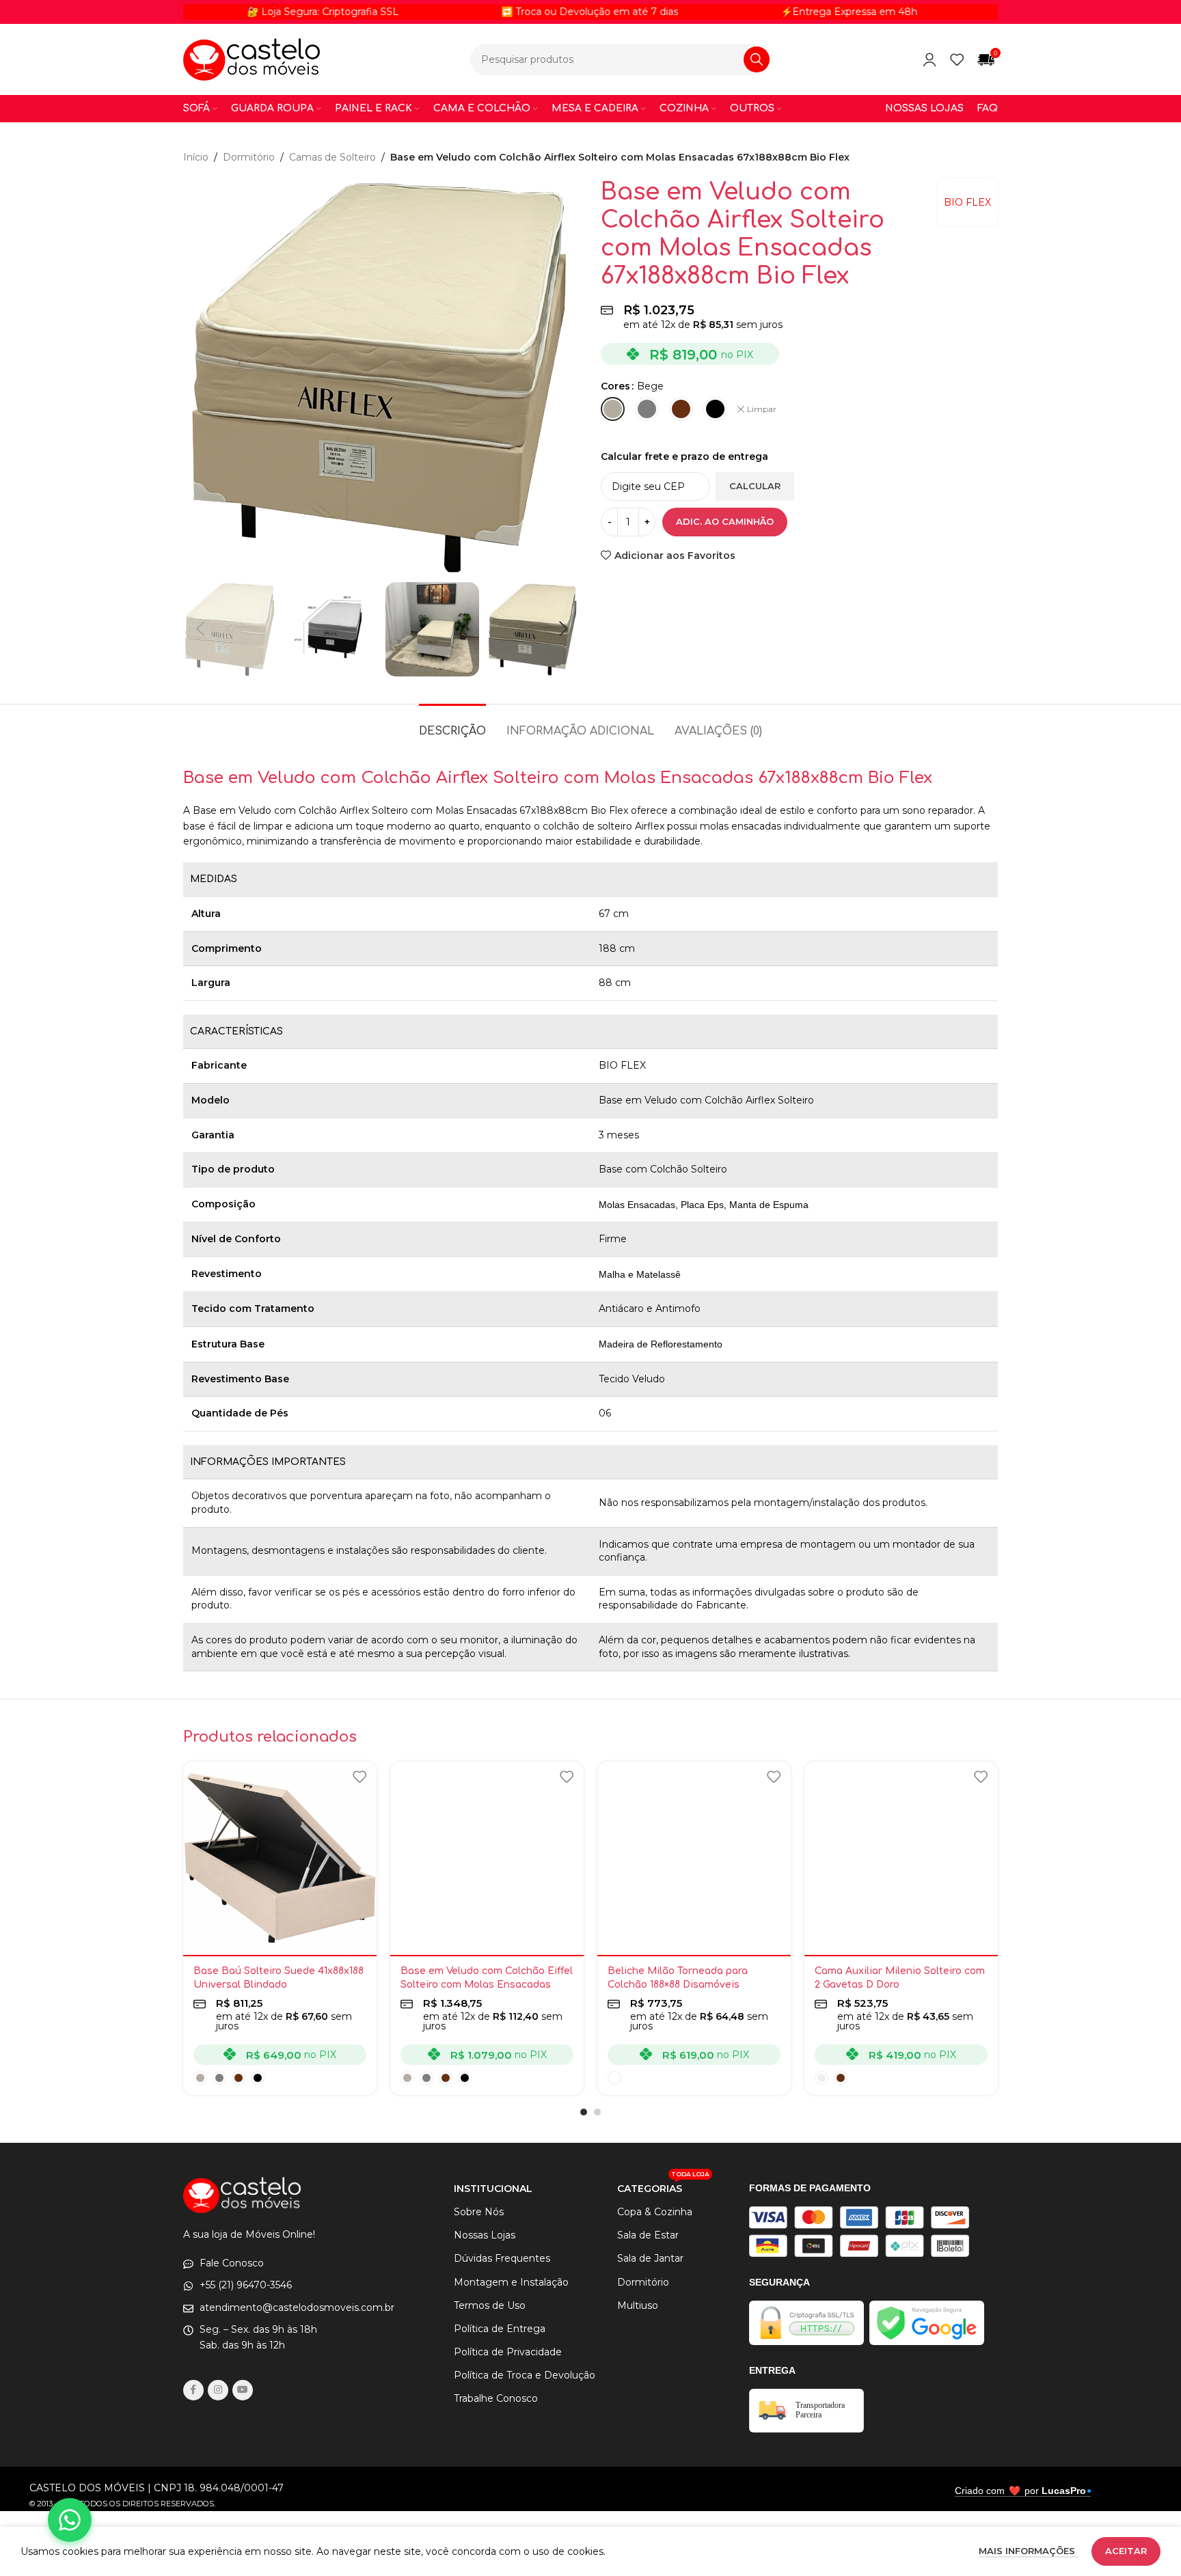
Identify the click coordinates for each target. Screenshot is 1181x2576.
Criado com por (1020, 2491)
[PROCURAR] (757, 59)
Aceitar (1126, 2551)
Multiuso (638, 2305)
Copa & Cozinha (655, 2212)
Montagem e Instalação (511, 2282)
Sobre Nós (479, 2212)
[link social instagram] (218, 2390)
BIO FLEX (967, 202)
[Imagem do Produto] (280, 1858)
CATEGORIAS (663, 2186)
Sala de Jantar (650, 2258)
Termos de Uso (490, 2305)
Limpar (762, 409)
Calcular (755, 486)
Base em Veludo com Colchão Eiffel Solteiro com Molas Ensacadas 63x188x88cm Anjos (487, 1984)
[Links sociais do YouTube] (243, 2390)
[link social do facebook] (193, 2390)
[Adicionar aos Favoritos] (359, 1777)
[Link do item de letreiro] (510, 12)
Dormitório (249, 157)
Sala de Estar (648, 2235)
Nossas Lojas (485, 2235)
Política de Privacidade (508, 2352)
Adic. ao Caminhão (725, 521)
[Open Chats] (70, 2520)
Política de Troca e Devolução (525, 2375)
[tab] (452, 725)
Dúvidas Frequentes (502, 2258)
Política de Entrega (500, 2329)
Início (196, 157)
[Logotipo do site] (252, 59)
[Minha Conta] (929, 59)
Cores (615, 386)
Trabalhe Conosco (496, 2398)
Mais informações (1028, 2551)
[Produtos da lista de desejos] (957, 59)
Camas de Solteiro (332, 157)
